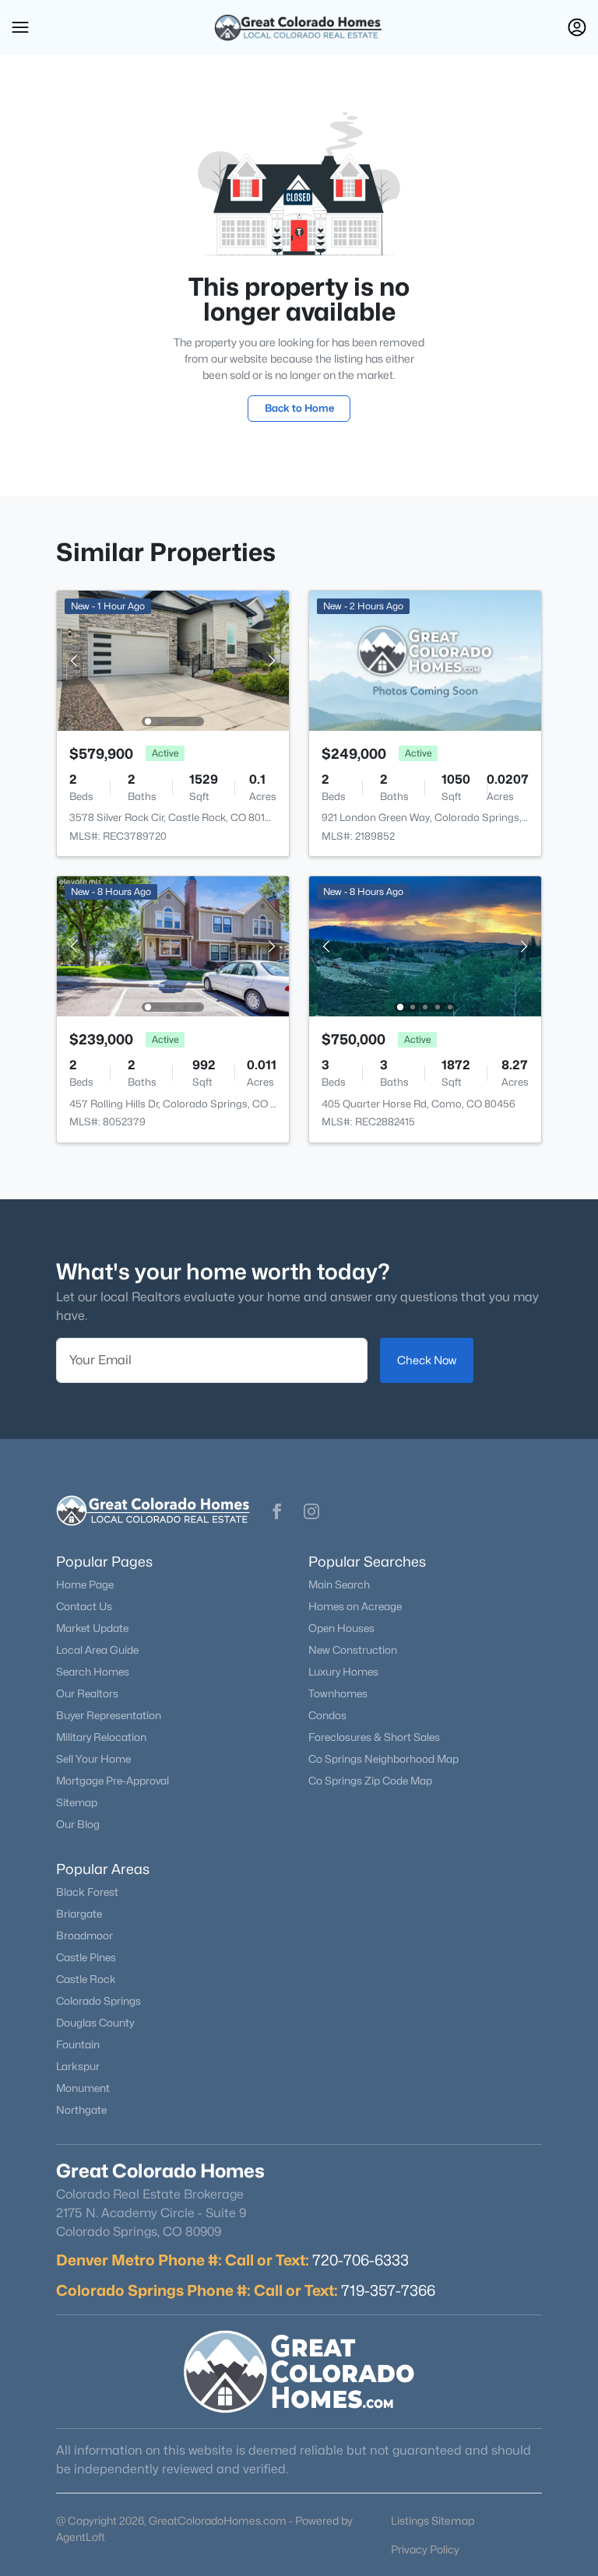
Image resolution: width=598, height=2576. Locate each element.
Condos (327, 1715)
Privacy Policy (425, 2549)
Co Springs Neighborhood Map (383, 1759)
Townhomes (338, 1693)
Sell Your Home (93, 1759)
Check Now (427, 1360)
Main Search (339, 1585)
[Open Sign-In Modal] (577, 27)
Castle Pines (86, 1957)
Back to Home (299, 408)
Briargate (79, 1914)
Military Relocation (101, 1737)
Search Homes (93, 1672)
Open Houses (341, 1628)
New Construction (353, 1650)
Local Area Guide (97, 1650)
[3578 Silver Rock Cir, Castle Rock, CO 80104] (173, 660)
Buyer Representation (109, 1715)
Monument (83, 2088)
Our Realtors (87, 1693)
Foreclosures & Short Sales (374, 1737)
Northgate (81, 2110)
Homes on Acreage (355, 1606)
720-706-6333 (361, 2260)
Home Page (85, 1585)
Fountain (78, 2044)
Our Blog (78, 1824)
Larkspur (78, 2066)
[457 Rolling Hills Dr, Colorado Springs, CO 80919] (173, 945)
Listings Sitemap (433, 2520)
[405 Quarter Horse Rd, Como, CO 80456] (425, 945)
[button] (20, 27)
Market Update (92, 1628)
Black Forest (87, 1892)
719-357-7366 (388, 2290)
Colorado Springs (98, 2001)
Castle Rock (86, 1979)
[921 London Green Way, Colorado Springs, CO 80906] (425, 660)
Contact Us (84, 1606)
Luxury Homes (343, 1672)
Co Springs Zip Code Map (370, 1781)
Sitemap (77, 1802)
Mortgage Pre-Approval (113, 1781)
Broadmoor (84, 1936)
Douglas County (95, 2023)
